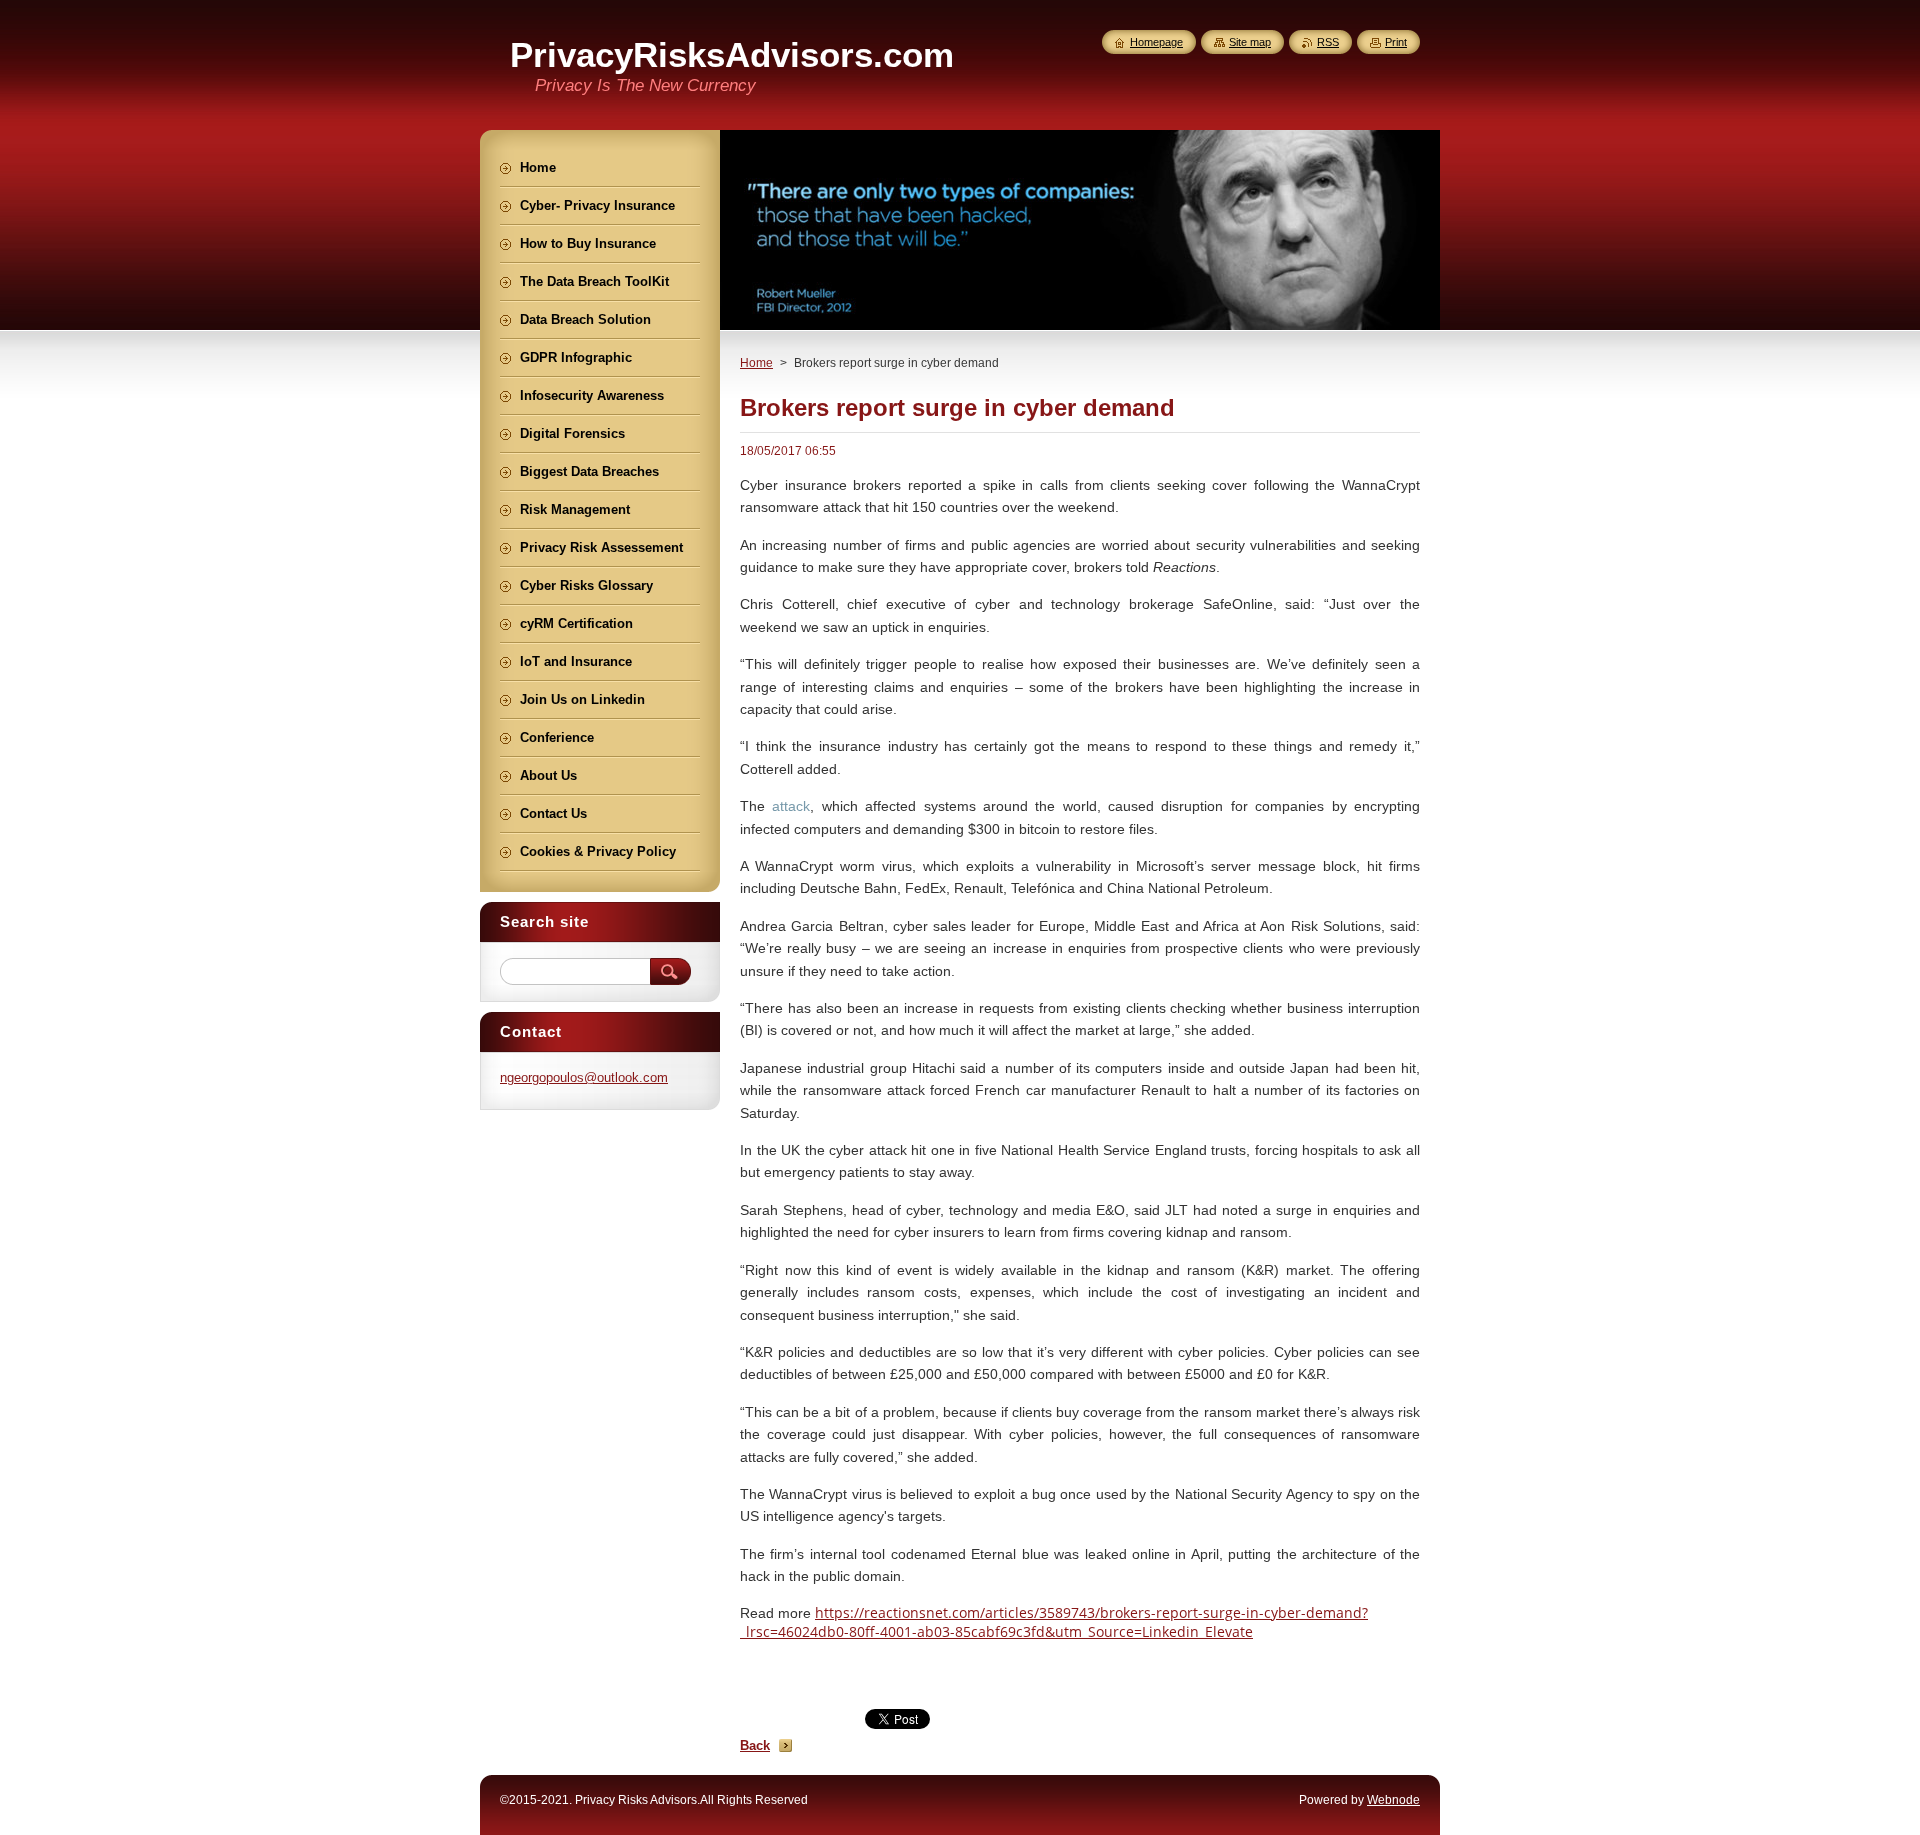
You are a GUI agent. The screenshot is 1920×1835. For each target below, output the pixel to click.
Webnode (1393, 1800)
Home (756, 363)
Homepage (1156, 42)
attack (791, 806)
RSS (1328, 42)
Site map (1250, 42)
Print (1396, 42)
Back (755, 1745)
